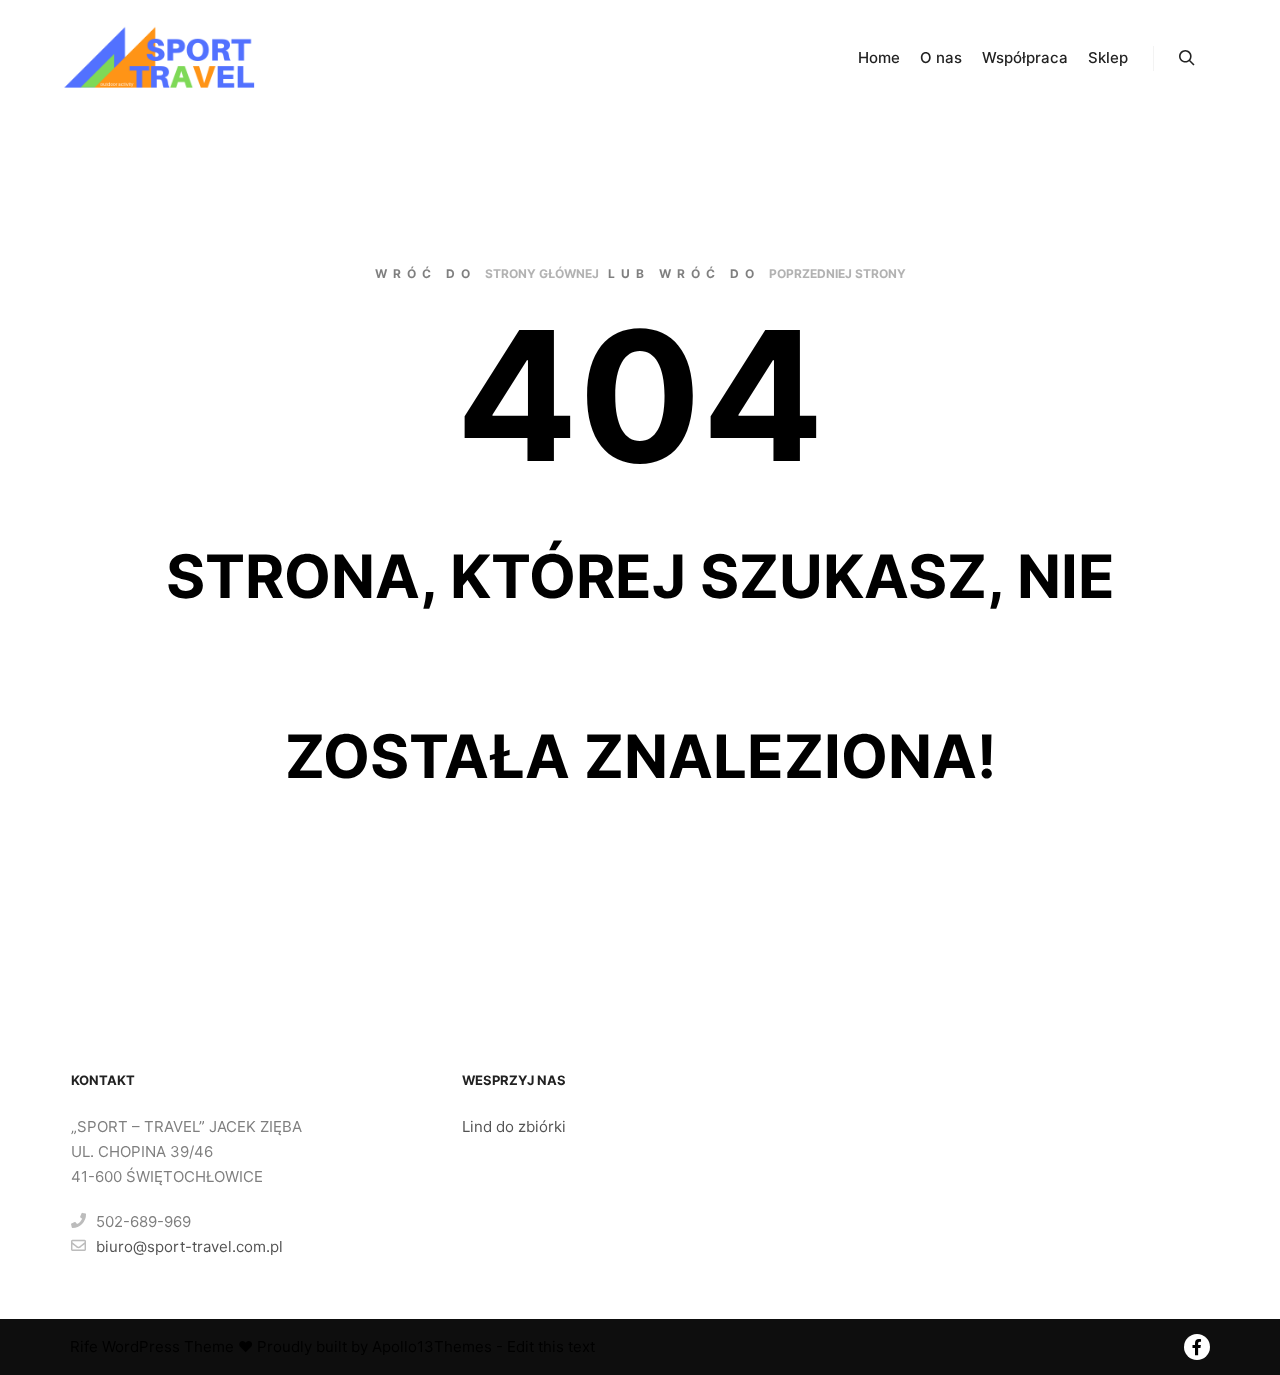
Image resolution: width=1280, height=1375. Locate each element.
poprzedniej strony (837, 273)
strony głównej (542, 273)
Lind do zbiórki (516, 1126)
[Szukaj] (1187, 58)
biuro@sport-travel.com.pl (189, 1246)
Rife (84, 1346)
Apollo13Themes (432, 1346)
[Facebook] (1197, 1347)
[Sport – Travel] (160, 58)
